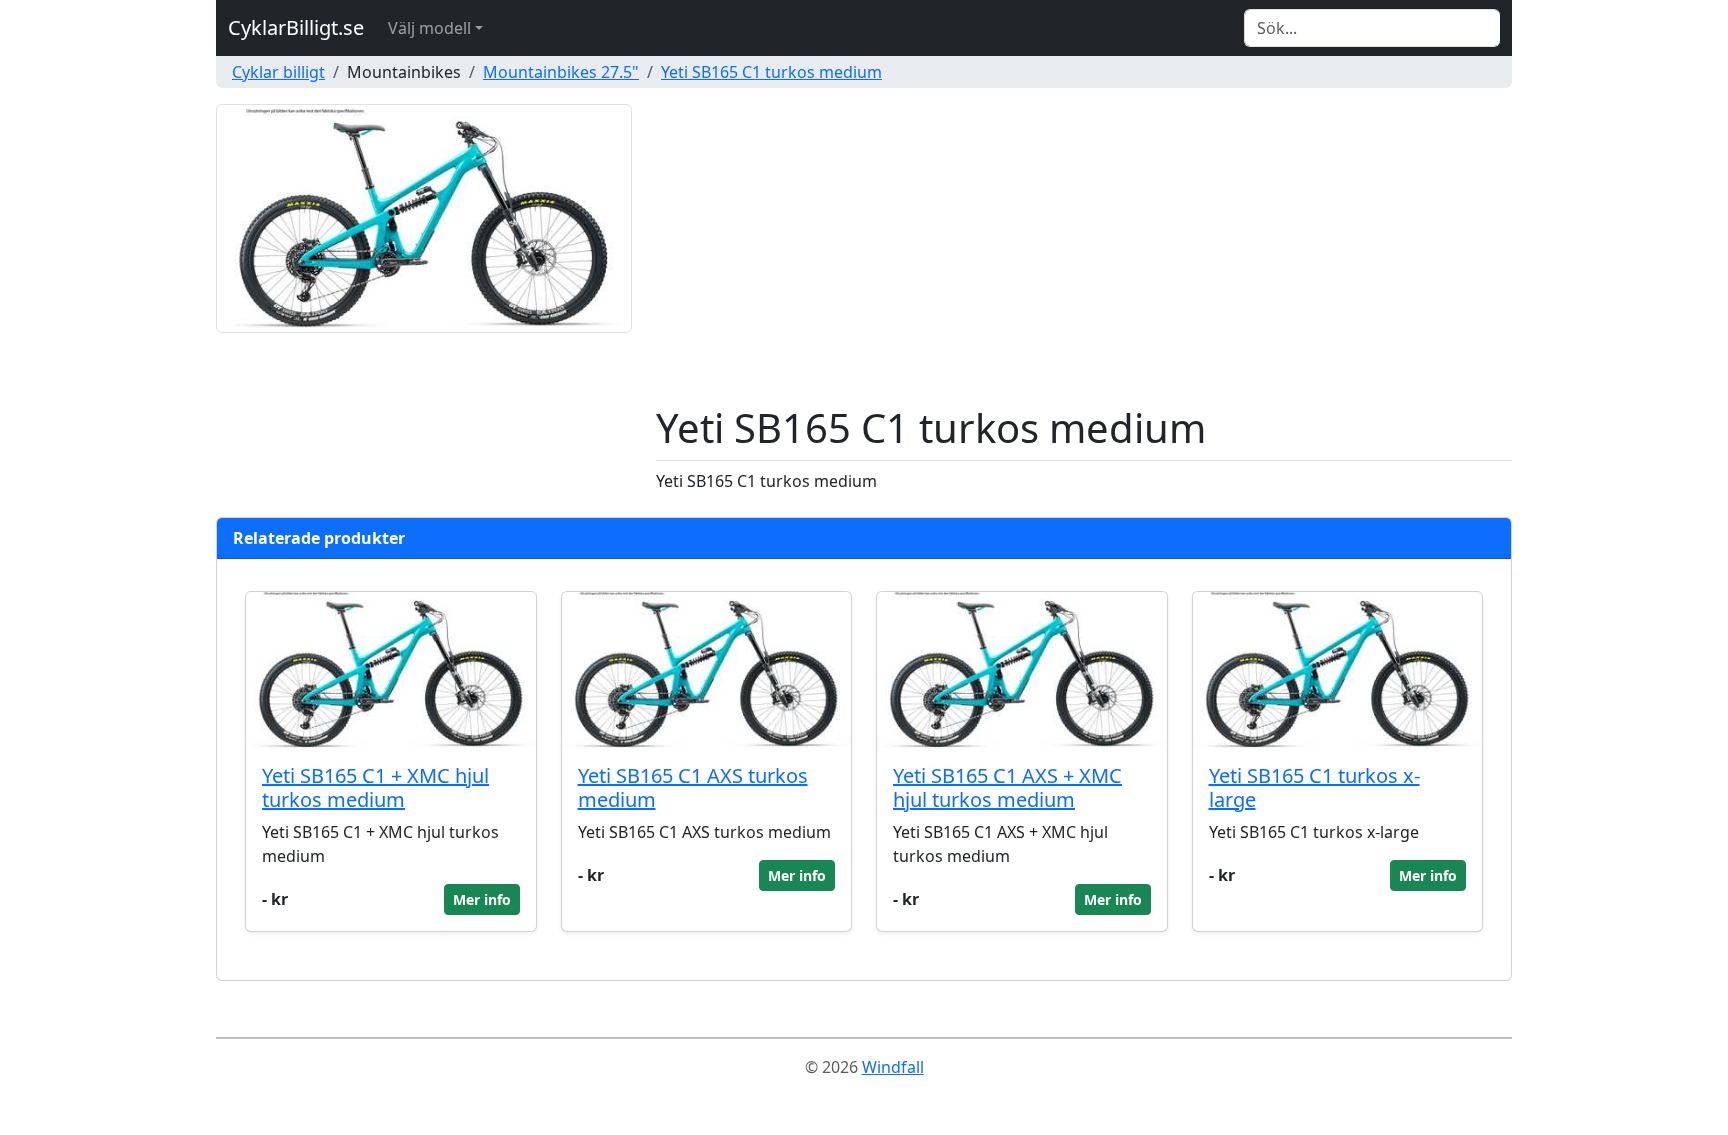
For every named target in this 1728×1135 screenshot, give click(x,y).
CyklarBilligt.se (296, 27)
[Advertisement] (1084, 254)
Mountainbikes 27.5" (561, 72)
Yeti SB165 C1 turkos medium (771, 72)
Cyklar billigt (278, 72)
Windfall (893, 1067)
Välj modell (429, 28)
